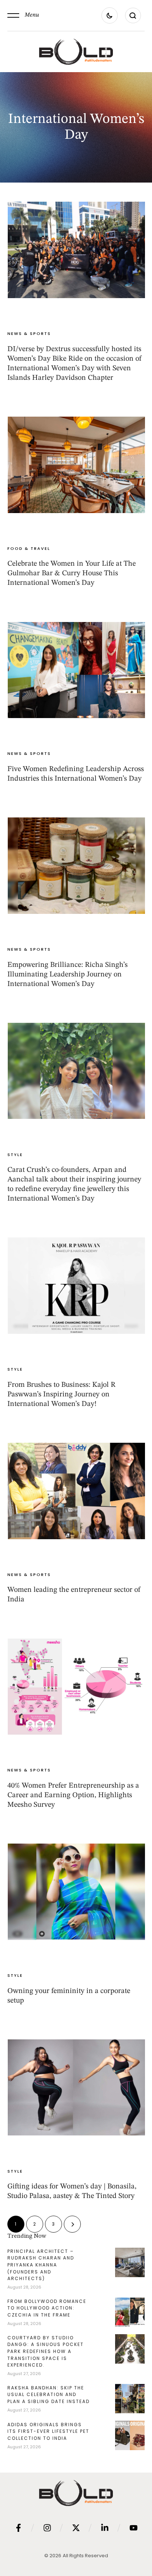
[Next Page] (72, 2224)
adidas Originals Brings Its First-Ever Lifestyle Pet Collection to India (48, 2431)
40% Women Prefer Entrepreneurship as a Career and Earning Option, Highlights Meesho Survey (73, 1795)
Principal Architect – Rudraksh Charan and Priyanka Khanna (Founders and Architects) (41, 2265)
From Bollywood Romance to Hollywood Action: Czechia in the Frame (47, 2308)
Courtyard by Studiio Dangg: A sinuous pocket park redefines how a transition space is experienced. (46, 2351)
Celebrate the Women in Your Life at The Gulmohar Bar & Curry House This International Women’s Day (72, 573)
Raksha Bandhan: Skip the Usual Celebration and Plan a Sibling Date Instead (49, 2395)
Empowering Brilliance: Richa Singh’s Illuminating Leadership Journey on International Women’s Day (68, 975)
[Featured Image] (76, 250)
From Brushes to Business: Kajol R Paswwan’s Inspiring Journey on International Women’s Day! (61, 1395)
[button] (23, 15)
